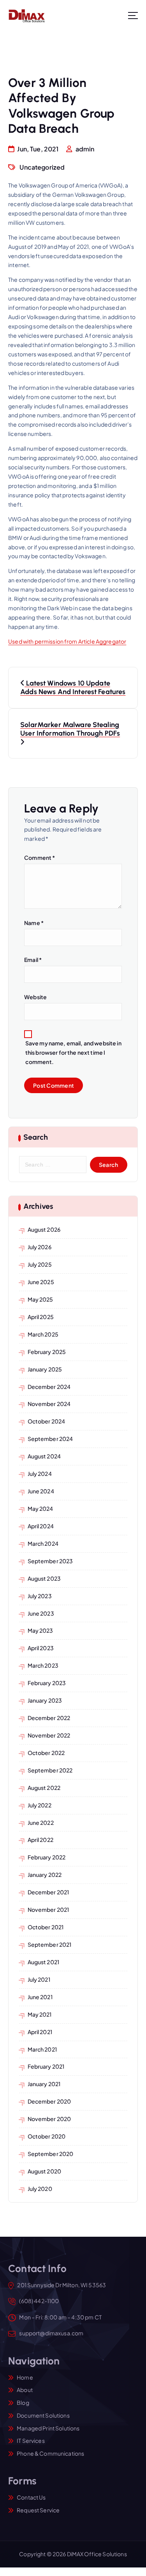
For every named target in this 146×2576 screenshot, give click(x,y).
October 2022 (46, 1753)
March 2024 (43, 1543)
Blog (23, 2402)
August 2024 (44, 1456)
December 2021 (48, 1892)
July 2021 (39, 1979)
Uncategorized (42, 167)
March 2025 (43, 1334)
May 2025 (40, 1299)
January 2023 (45, 1700)
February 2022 (47, 1857)
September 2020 (51, 2154)
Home (25, 2377)
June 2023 (41, 1613)
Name (34, 923)
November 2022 (49, 1735)
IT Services (31, 2441)
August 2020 (45, 2171)
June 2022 (41, 1823)
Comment (40, 858)
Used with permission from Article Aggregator (67, 641)
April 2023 (41, 1648)
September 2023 (50, 1561)
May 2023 (40, 1630)
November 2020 (49, 2119)
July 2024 (40, 1474)
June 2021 (40, 1997)
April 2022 (40, 1840)
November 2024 (49, 1404)
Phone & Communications (50, 2453)
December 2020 (49, 2101)
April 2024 (41, 1526)
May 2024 (40, 1508)
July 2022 (40, 1805)
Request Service (38, 2510)
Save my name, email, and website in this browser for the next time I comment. (73, 1052)
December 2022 (49, 1718)
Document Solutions (43, 2415)
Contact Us (31, 2497)
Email (33, 960)
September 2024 (50, 1439)
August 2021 (44, 1962)
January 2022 (45, 1875)
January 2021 (44, 2084)
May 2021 (40, 2014)
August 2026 (44, 1229)
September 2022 (50, 1770)
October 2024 (47, 1421)
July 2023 (40, 1596)
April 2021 (40, 2032)
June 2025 (41, 1282)
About (25, 2390)
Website (35, 997)
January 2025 (45, 1369)
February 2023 (47, 1683)
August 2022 (44, 1788)
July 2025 (40, 1264)
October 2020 (47, 2136)
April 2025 (41, 1317)
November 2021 (48, 1909)
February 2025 (47, 1352)
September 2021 (50, 1944)
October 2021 (46, 1927)
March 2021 (42, 2049)
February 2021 (46, 2066)
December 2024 (49, 1387)
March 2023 (43, 1665)
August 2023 (44, 1578)
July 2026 (40, 1247)
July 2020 (40, 2189)
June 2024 (41, 1491)
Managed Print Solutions (48, 2428)
